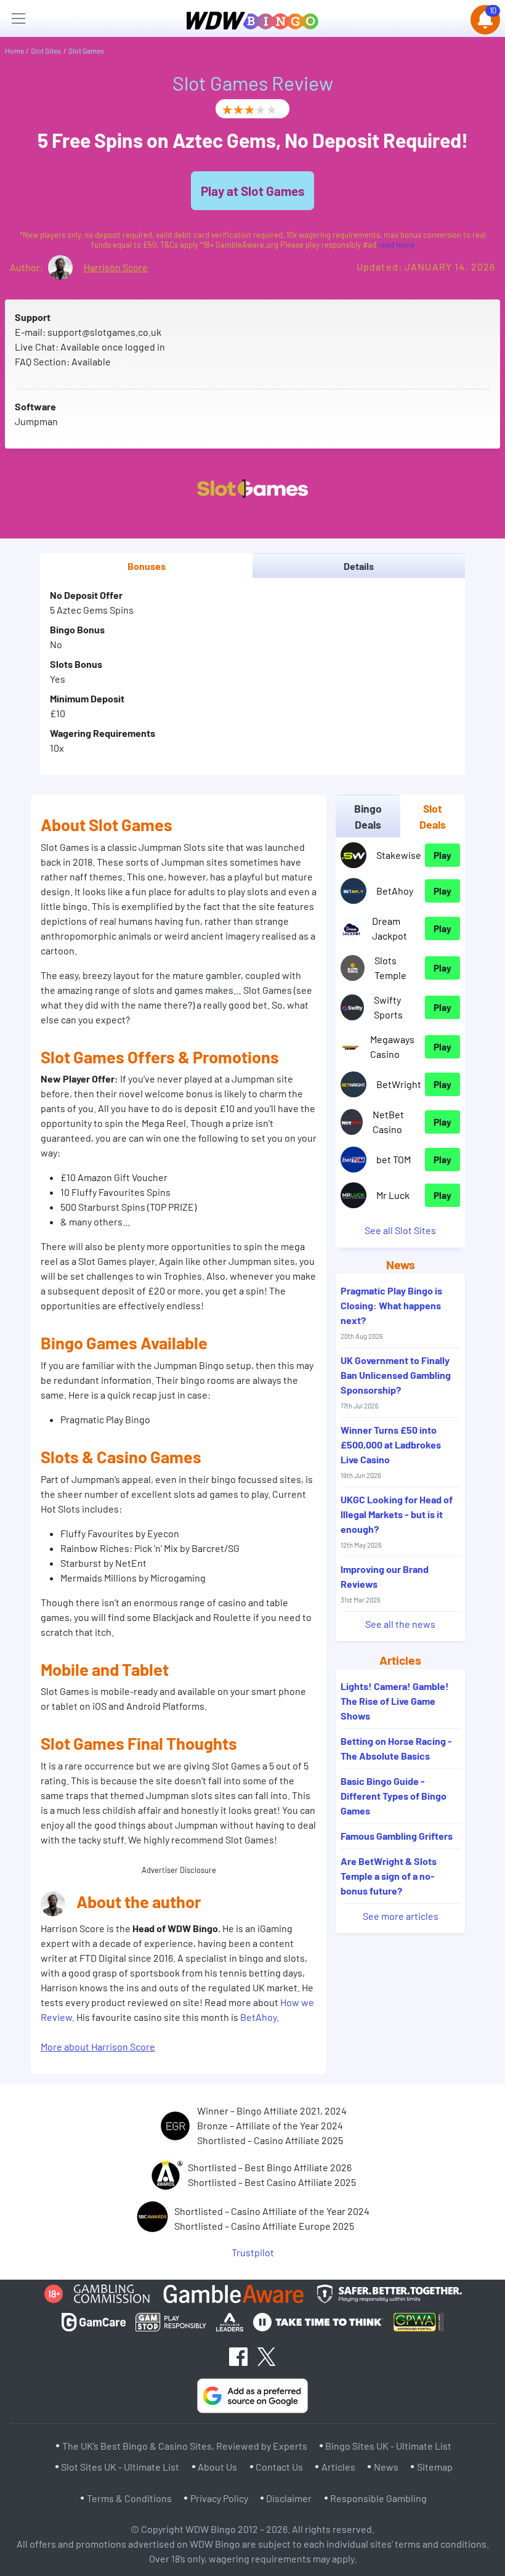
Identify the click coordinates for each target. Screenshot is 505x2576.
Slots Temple (390, 968)
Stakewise (399, 855)
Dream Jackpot (390, 928)
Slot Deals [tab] (433, 816)
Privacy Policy (219, 2498)
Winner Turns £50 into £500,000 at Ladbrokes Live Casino (391, 1452)
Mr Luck (393, 1195)
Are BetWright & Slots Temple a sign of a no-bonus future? (389, 1876)
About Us (217, 2467)
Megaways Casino (392, 1046)
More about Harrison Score (98, 2046)
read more (396, 245)
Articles (338, 2467)
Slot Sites (46, 51)
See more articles (401, 1916)
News (386, 2467)
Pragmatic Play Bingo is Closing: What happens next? (391, 1312)
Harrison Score (116, 267)
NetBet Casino (388, 1122)
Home (14, 51)
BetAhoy (258, 2017)
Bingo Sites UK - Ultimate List (388, 2446)
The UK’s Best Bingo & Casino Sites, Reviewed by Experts (185, 2446)
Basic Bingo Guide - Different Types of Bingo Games (394, 1796)
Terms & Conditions (129, 2498)
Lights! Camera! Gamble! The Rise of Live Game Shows (395, 1701)
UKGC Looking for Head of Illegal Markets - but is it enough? (397, 1521)
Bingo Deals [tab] (368, 816)
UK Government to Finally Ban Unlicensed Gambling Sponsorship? (396, 1382)
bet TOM (394, 1159)
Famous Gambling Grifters (397, 1836)
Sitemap (435, 2467)
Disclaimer (289, 2498)
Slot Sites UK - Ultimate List (120, 2467)
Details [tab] (359, 566)
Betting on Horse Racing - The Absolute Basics (396, 1748)
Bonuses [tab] (147, 566)
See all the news (400, 1624)
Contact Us (279, 2467)
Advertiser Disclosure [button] (179, 1870)
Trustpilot (253, 2252)
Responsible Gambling (378, 2498)
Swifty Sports (388, 1007)
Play (442, 855)
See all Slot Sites (400, 1230)
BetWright (399, 1084)
